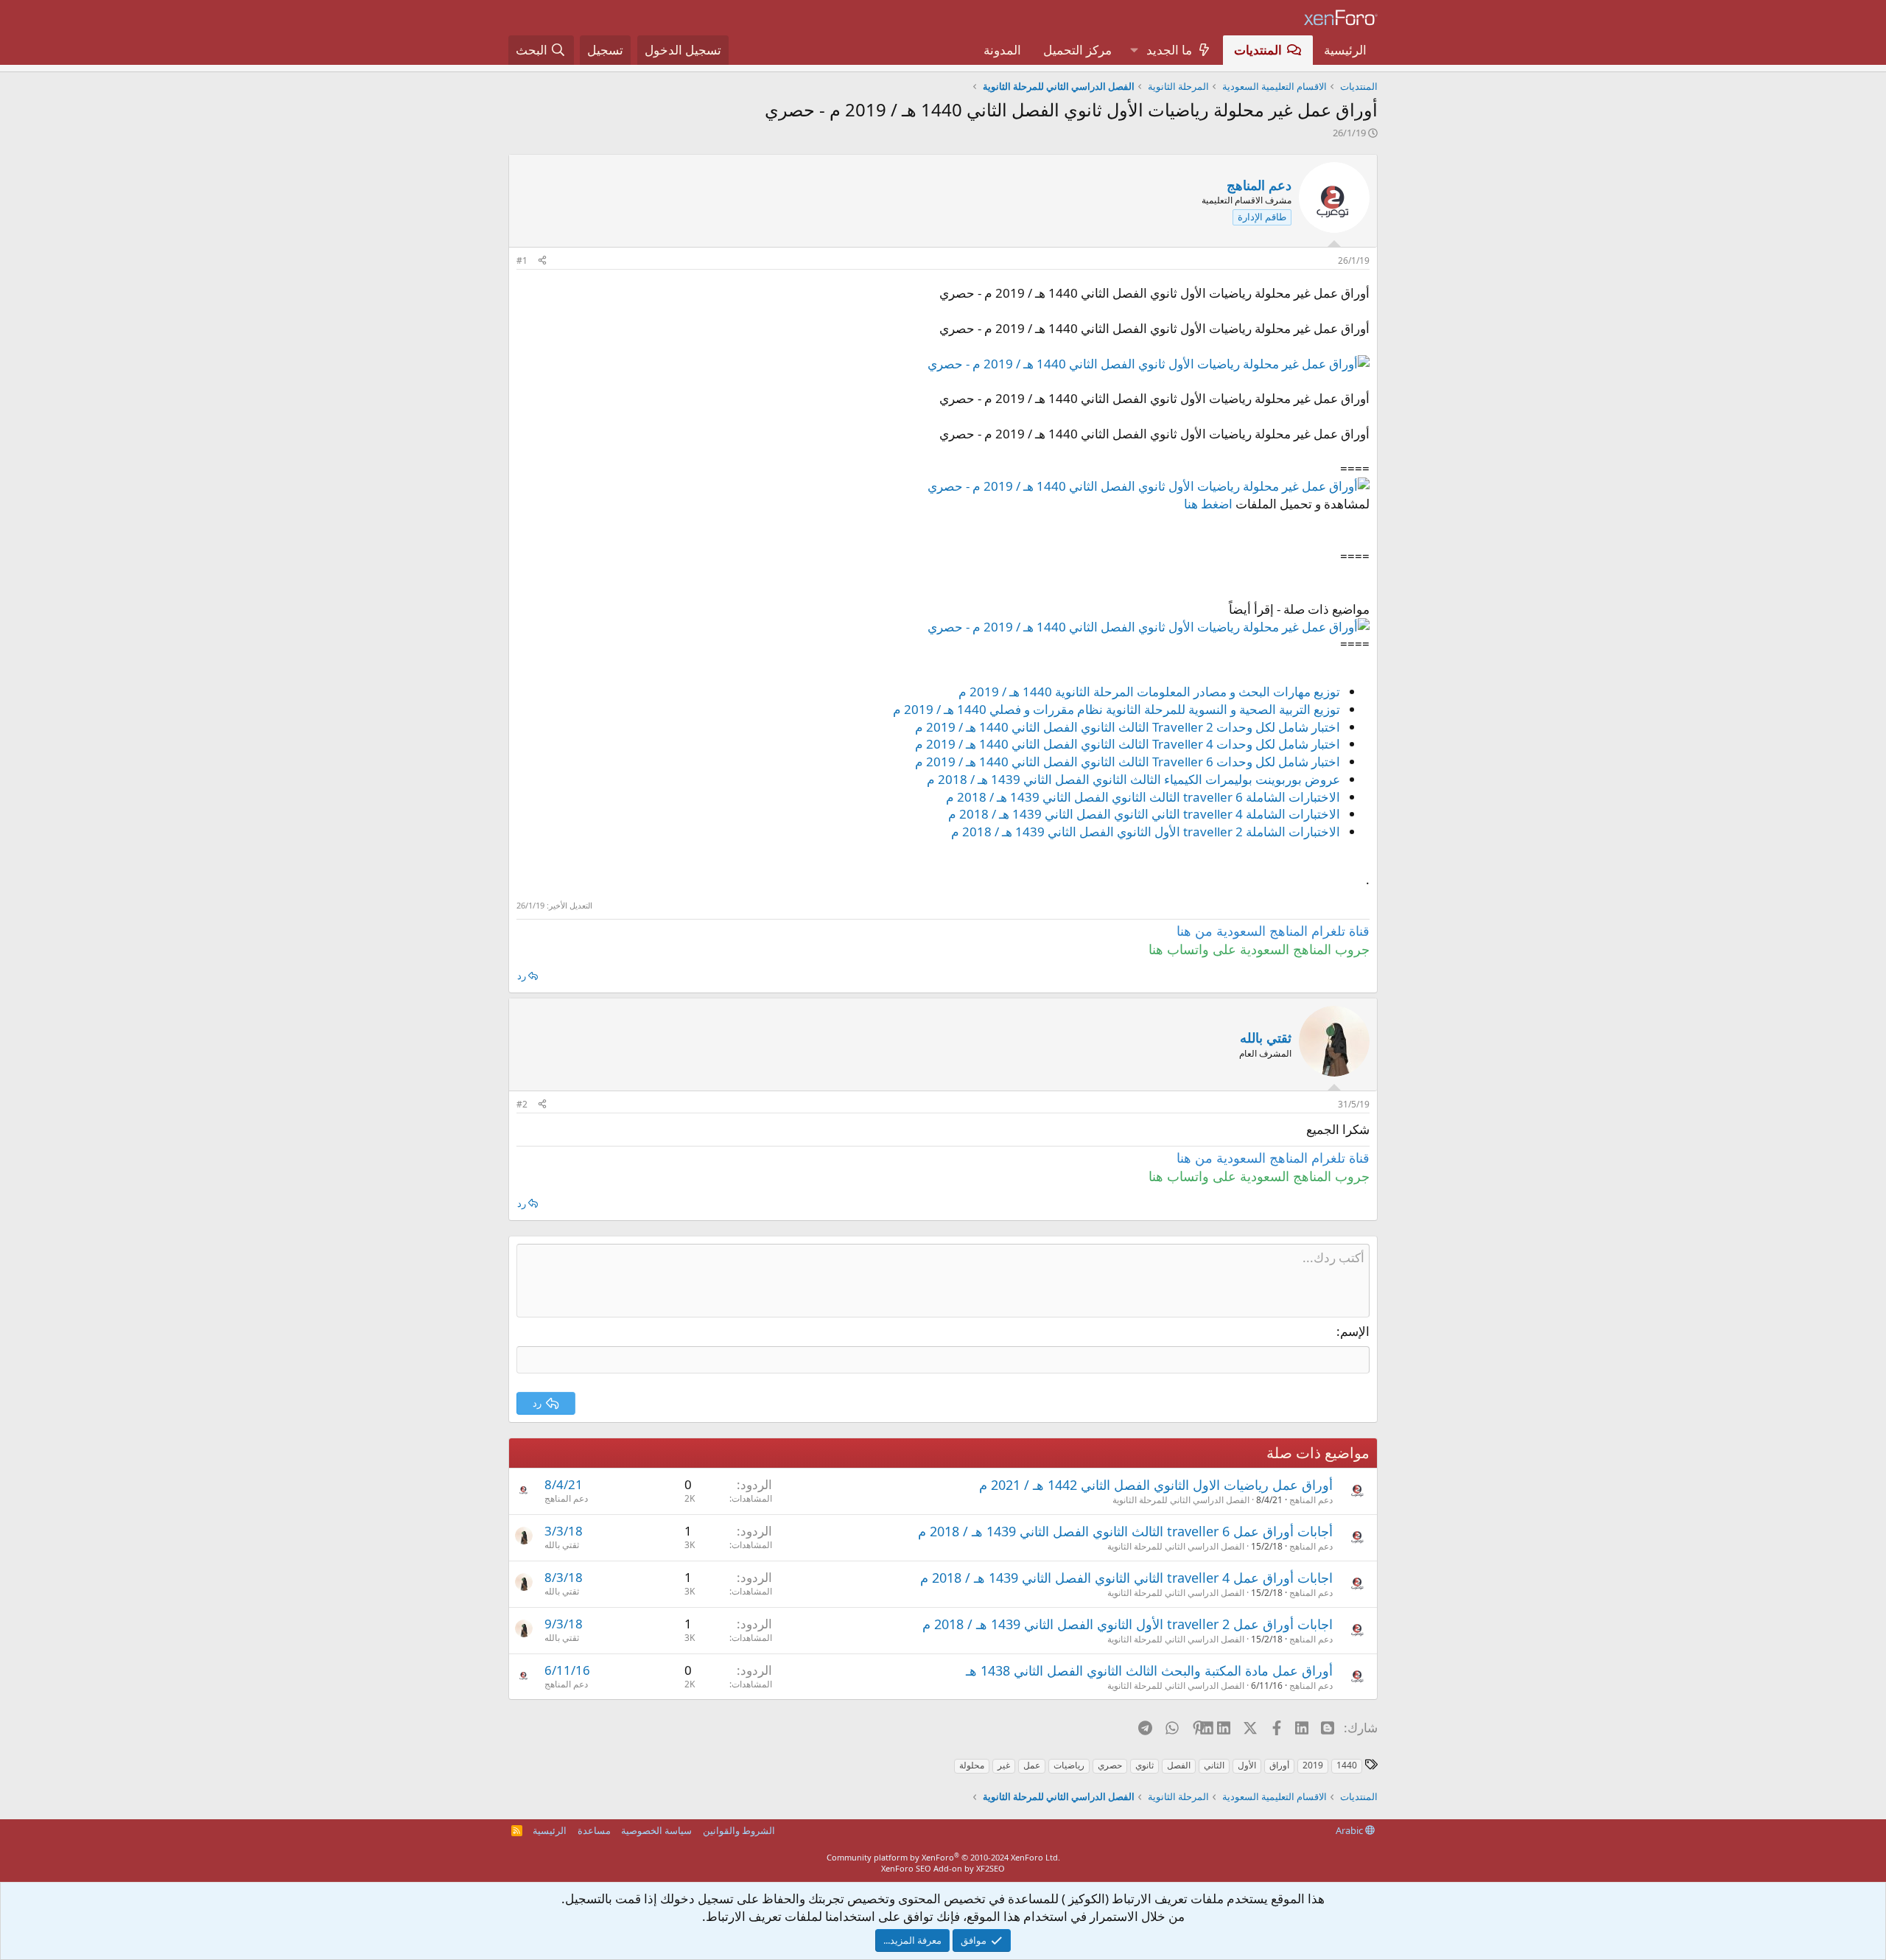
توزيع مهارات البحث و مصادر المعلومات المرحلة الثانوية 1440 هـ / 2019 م (1149, 692)
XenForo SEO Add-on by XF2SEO (943, 1868)
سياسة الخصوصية (656, 1830)
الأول (1247, 1765)
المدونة (1002, 50)
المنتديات (1258, 50)
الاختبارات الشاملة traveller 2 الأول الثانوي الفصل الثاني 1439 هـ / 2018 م (1146, 832)
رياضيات (1069, 1765)
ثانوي (1144, 1765)
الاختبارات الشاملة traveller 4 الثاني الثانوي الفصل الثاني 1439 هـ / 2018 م (1144, 814)
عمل (1032, 1765)
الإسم (1355, 1331)
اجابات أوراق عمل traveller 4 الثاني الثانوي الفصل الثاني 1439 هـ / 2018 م (1126, 1578)
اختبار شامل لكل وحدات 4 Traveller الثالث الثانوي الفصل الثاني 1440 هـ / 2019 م (1128, 744)
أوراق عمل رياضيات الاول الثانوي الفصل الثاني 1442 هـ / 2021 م (1156, 1485)
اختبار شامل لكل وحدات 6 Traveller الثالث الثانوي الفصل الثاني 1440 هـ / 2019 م (1128, 762)
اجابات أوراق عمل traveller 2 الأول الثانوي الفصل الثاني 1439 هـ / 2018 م (1128, 1624)
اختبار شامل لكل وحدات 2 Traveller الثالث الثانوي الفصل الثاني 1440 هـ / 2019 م (1128, 727)
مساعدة (594, 1830)
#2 (522, 1104)
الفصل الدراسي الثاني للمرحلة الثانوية (1181, 1500)
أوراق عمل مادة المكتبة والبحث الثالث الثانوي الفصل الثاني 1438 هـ (1149, 1670)
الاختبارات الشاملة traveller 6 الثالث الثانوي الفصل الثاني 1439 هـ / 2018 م (1143, 797)
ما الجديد (1169, 50)
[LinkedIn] (1225, 1727)
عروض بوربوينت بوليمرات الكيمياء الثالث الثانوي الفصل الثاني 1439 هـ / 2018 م (1133, 779)
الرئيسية (1345, 50)
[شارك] (542, 261)
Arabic (1350, 1830)
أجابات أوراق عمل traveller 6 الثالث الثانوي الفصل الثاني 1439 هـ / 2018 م (1125, 1531)
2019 (1313, 1765)
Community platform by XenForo (943, 1857)
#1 (522, 260)
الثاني (1214, 1765)
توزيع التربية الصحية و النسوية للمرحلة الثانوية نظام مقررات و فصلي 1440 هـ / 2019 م (1116, 709)
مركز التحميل (1077, 50)
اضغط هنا (1208, 504)
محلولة (972, 1765)
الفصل (1179, 1765)
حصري (1110, 1765)
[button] (1134, 50)
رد (522, 976)
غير (1004, 1765)
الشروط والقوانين (739, 1830)
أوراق (1279, 1765)
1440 (1347, 1765)
